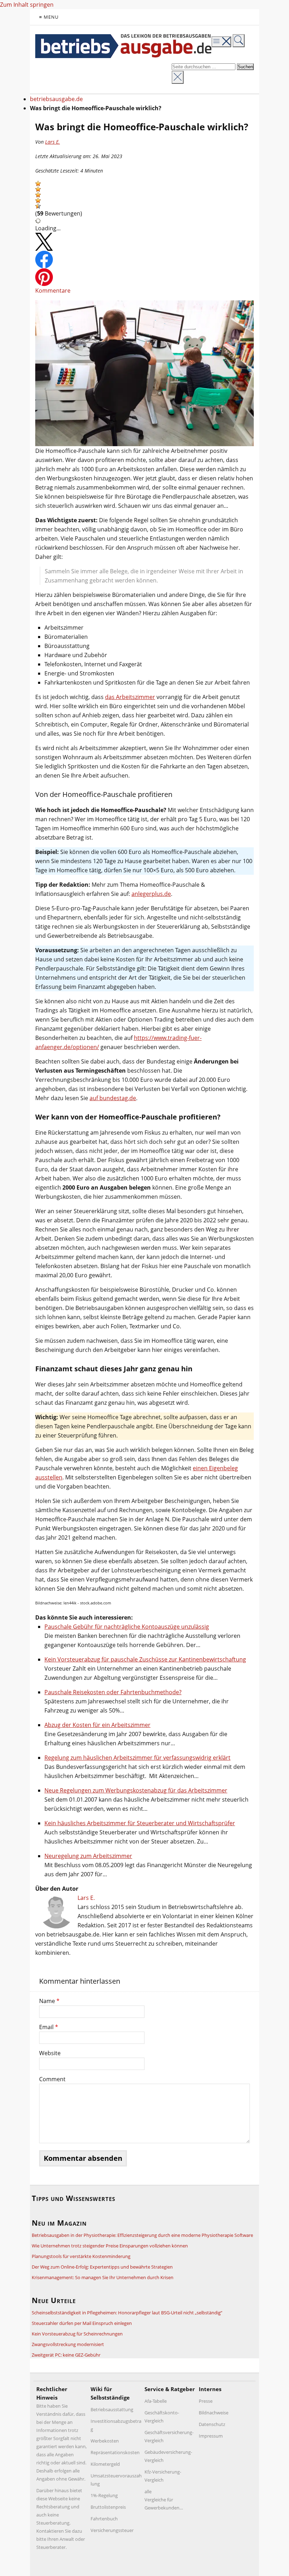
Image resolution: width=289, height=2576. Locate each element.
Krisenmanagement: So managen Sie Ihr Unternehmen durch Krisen (103, 2277)
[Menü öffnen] (221, 42)
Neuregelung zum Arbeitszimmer (88, 1856)
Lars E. (53, 142)
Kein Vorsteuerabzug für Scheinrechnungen (77, 2334)
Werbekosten (105, 2441)
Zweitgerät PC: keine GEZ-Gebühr (66, 2355)
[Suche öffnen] (239, 41)
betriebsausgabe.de (56, 99)
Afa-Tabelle (156, 2401)
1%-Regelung (104, 2495)
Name (49, 2001)
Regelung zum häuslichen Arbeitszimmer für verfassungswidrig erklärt (137, 1758)
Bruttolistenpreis (108, 2507)
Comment (52, 2079)
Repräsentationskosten (115, 2452)
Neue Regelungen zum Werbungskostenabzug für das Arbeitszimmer (136, 1790)
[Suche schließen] (178, 77)
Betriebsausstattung (112, 2409)
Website (50, 2053)
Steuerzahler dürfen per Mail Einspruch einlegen (82, 2323)
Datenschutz (212, 2424)
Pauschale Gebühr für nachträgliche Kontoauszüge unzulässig (127, 1627)
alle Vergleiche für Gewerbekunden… (164, 2500)
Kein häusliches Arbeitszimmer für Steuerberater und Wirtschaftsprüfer (140, 1823)
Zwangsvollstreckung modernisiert (68, 2344)
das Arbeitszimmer (130, 697)
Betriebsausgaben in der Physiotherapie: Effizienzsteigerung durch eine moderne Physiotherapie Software (142, 2235)
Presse (206, 2401)
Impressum (211, 2436)
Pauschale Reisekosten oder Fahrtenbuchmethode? (113, 1692)
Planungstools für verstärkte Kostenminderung (81, 2256)
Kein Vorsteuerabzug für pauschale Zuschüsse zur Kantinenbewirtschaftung (145, 1659)
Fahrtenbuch (104, 2519)
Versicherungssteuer (112, 2530)
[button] (38, 183)
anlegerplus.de (151, 894)
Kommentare (53, 291)
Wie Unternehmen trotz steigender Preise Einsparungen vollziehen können (110, 2246)
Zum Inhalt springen (27, 5)
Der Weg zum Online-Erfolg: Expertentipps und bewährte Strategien (102, 2267)
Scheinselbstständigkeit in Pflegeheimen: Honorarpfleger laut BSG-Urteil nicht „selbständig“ (127, 2313)
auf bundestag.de (113, 1098)
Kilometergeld (105, 2464)
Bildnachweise (214, 2413)
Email (49, 2027)
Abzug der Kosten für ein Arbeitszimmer (97, 1725)
